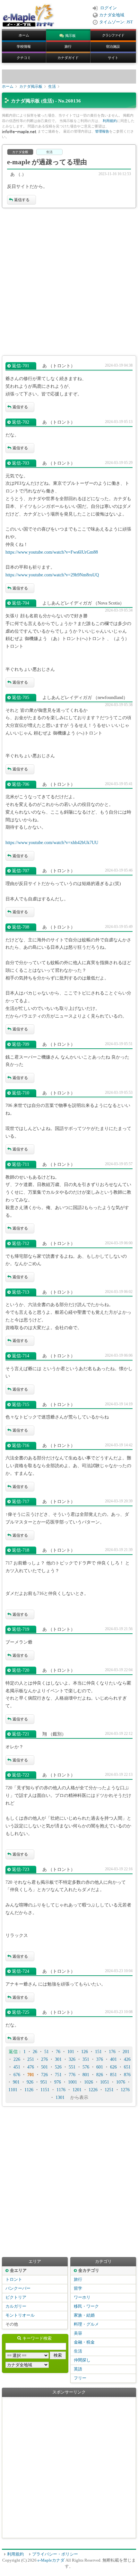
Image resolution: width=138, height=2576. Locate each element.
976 (58, 2082)
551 (72, 2067)
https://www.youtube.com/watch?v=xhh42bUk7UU (52, 843)
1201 (77, 2090)
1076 (121, 2082)
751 (58, 2075)
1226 (93, 2090)
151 (98, 2052)
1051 (105, 2082)
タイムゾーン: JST (116, 22)
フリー (80, 2378)
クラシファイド (113, 35)
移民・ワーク (86, 2306)
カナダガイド (68, 58)
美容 (78, 2333)
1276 (125, 2090)
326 (72, 2059)
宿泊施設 (113, 46)
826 (100, 2075)
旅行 (68, 46)
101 (71, 2052)
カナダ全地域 (112, 15)
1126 (29, 2090)
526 (58, 2067)
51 (47, 2052)
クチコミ (24, 58)
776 (72, 2075)
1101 (13, 2090)
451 (17, 2067)
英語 (78, 2369)
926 (30, 2082)
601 (100, 2067)
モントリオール (20, 2315)
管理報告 (102, 131)
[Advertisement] (69, 282)
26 (35, 2052)
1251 (109, 2090)
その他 (12, 2324)
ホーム (24, 35)
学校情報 (24, 46)
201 (126, 2052)
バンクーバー (18, 2288)
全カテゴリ (89, 2271)
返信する (22, 200)
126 (85, 2052)
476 (31, 2067)
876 (127, 2075)
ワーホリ (82, 2297)
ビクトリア (16, 2297)
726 (44, 2075)
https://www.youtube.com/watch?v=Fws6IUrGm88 (52, 552)
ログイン (108, 8)
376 (100, 2059)
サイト (113, 58)
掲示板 (70, 36)
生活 (52, 86)
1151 (45, 2090)
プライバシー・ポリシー (55, 2554)
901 (16, 2082)
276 (44, 2059)
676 (17, 2075)
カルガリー (16, 2306)
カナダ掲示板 (31, 86)
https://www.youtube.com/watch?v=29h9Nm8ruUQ (52, 575)
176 (112, 2052)
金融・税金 (84, 2342)
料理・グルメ (86, 2324)
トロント (14, 2279)
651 (127, 2067)
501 (44, 2067)
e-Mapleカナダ (51, 2560)
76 (58, 2052)
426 (127, 2059)
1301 (60, 2097)
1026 (89, 2082)
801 (86, 2075)
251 (31, 2059)
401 (113, 2059)
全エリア (18, 2271)
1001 (73, 2082)
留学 (78, 2288)
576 (86, 2067)
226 (17, 2059)
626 (113, 2067)
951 (44, 2082)
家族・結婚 (84, 2315)
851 (113, 2075)
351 (86, 2059)
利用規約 (110, 121)
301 (58, 2059)
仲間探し (82, 2360)
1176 (61, 2090)
